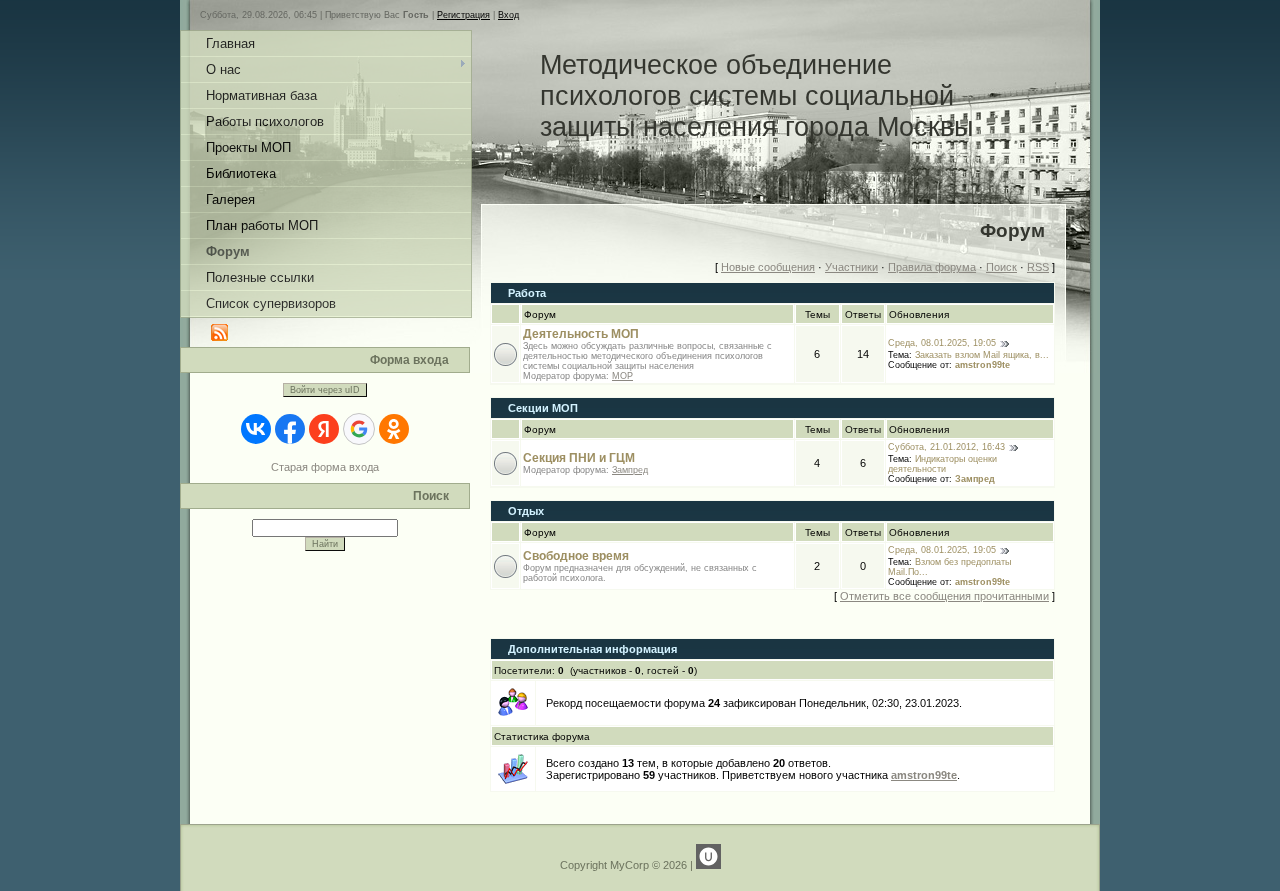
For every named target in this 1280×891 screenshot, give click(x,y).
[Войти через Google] (359, 429)
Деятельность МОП (581, 334)
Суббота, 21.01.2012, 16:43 (946, 447)
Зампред (630, 470)
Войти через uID (325, 390)
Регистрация (463, 15)
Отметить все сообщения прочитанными (944, 596)
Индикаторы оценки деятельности (942, 464)
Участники (851, 267)
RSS (1038, 267)
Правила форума (932, 267)
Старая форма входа (325, 467)
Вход (508, 15)
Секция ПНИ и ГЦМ (579, 458)
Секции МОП (543, 408)
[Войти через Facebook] (290, 429)
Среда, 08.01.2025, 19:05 (942, 343)
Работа (527, 293)
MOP (622, 376)
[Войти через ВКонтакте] (256, 429)
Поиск (1001, 267)
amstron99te (982, 365)
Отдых (526, 511)
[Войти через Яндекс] (324, 429)
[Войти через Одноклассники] (394, 429)
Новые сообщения (768, 267)
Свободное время (576, 556)
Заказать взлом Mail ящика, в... (982, 355)
